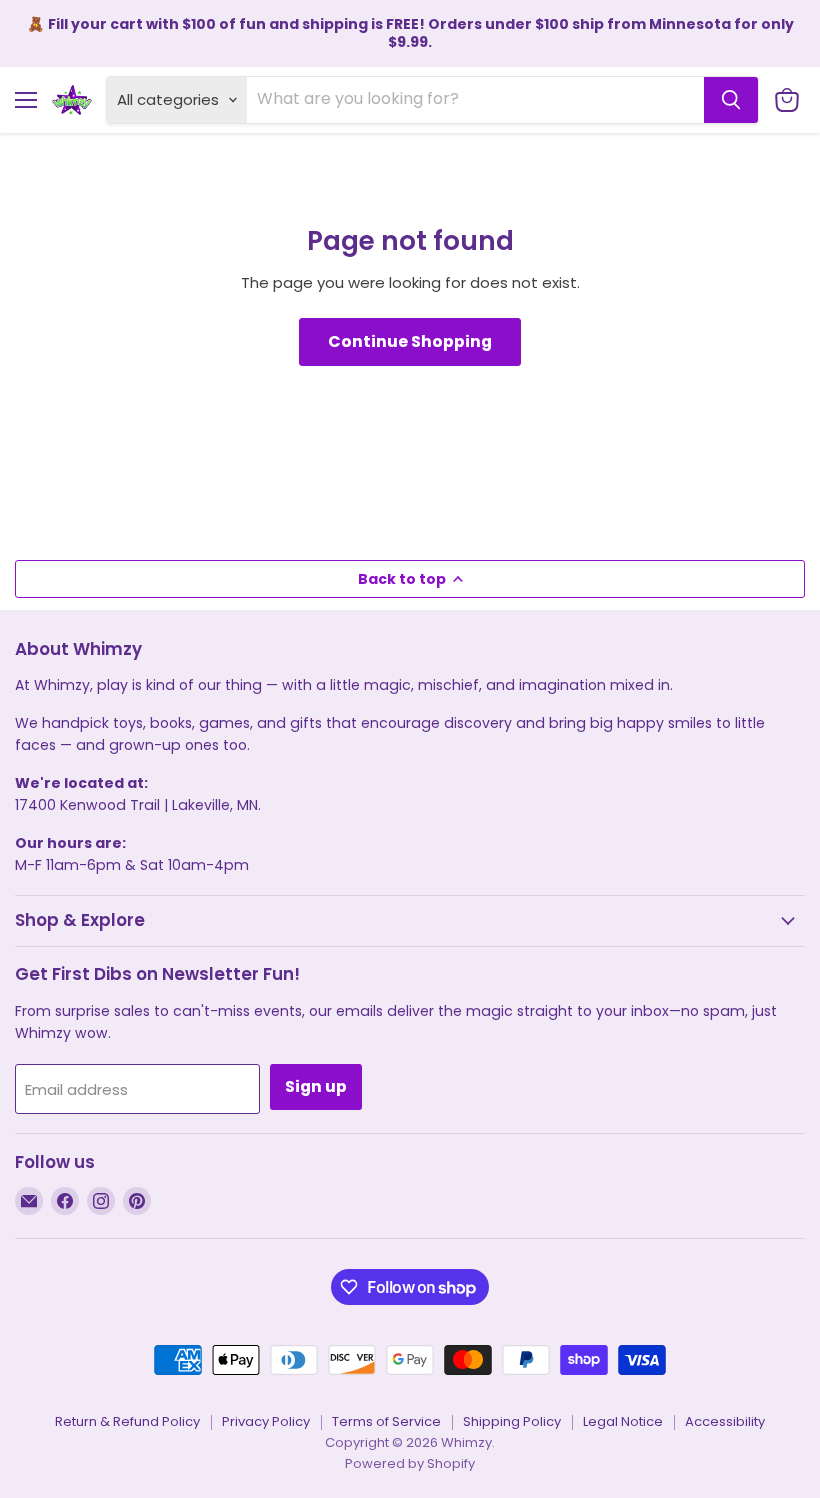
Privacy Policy (266, 1421)
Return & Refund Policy (127, 1421)
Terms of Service (386, 1421)
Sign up (316, 1086)
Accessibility (725, 1421)
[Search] (731, 100)
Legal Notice (623, 1421)
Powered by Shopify (410, 1463)
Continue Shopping (410, 341)
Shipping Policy (512, 1421)
